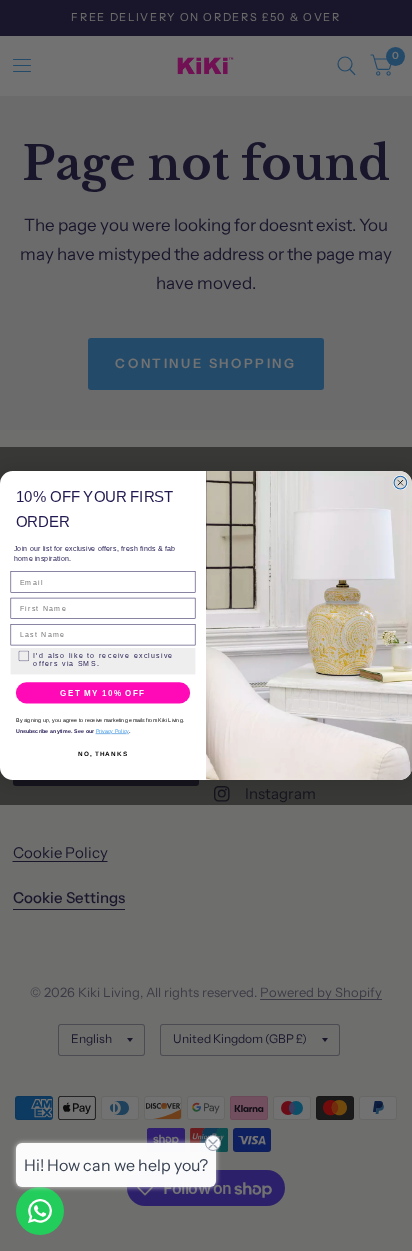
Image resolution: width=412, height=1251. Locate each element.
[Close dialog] (400, 482)
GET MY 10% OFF (102, 692)
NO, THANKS (103, 753)
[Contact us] (40, 1211)
